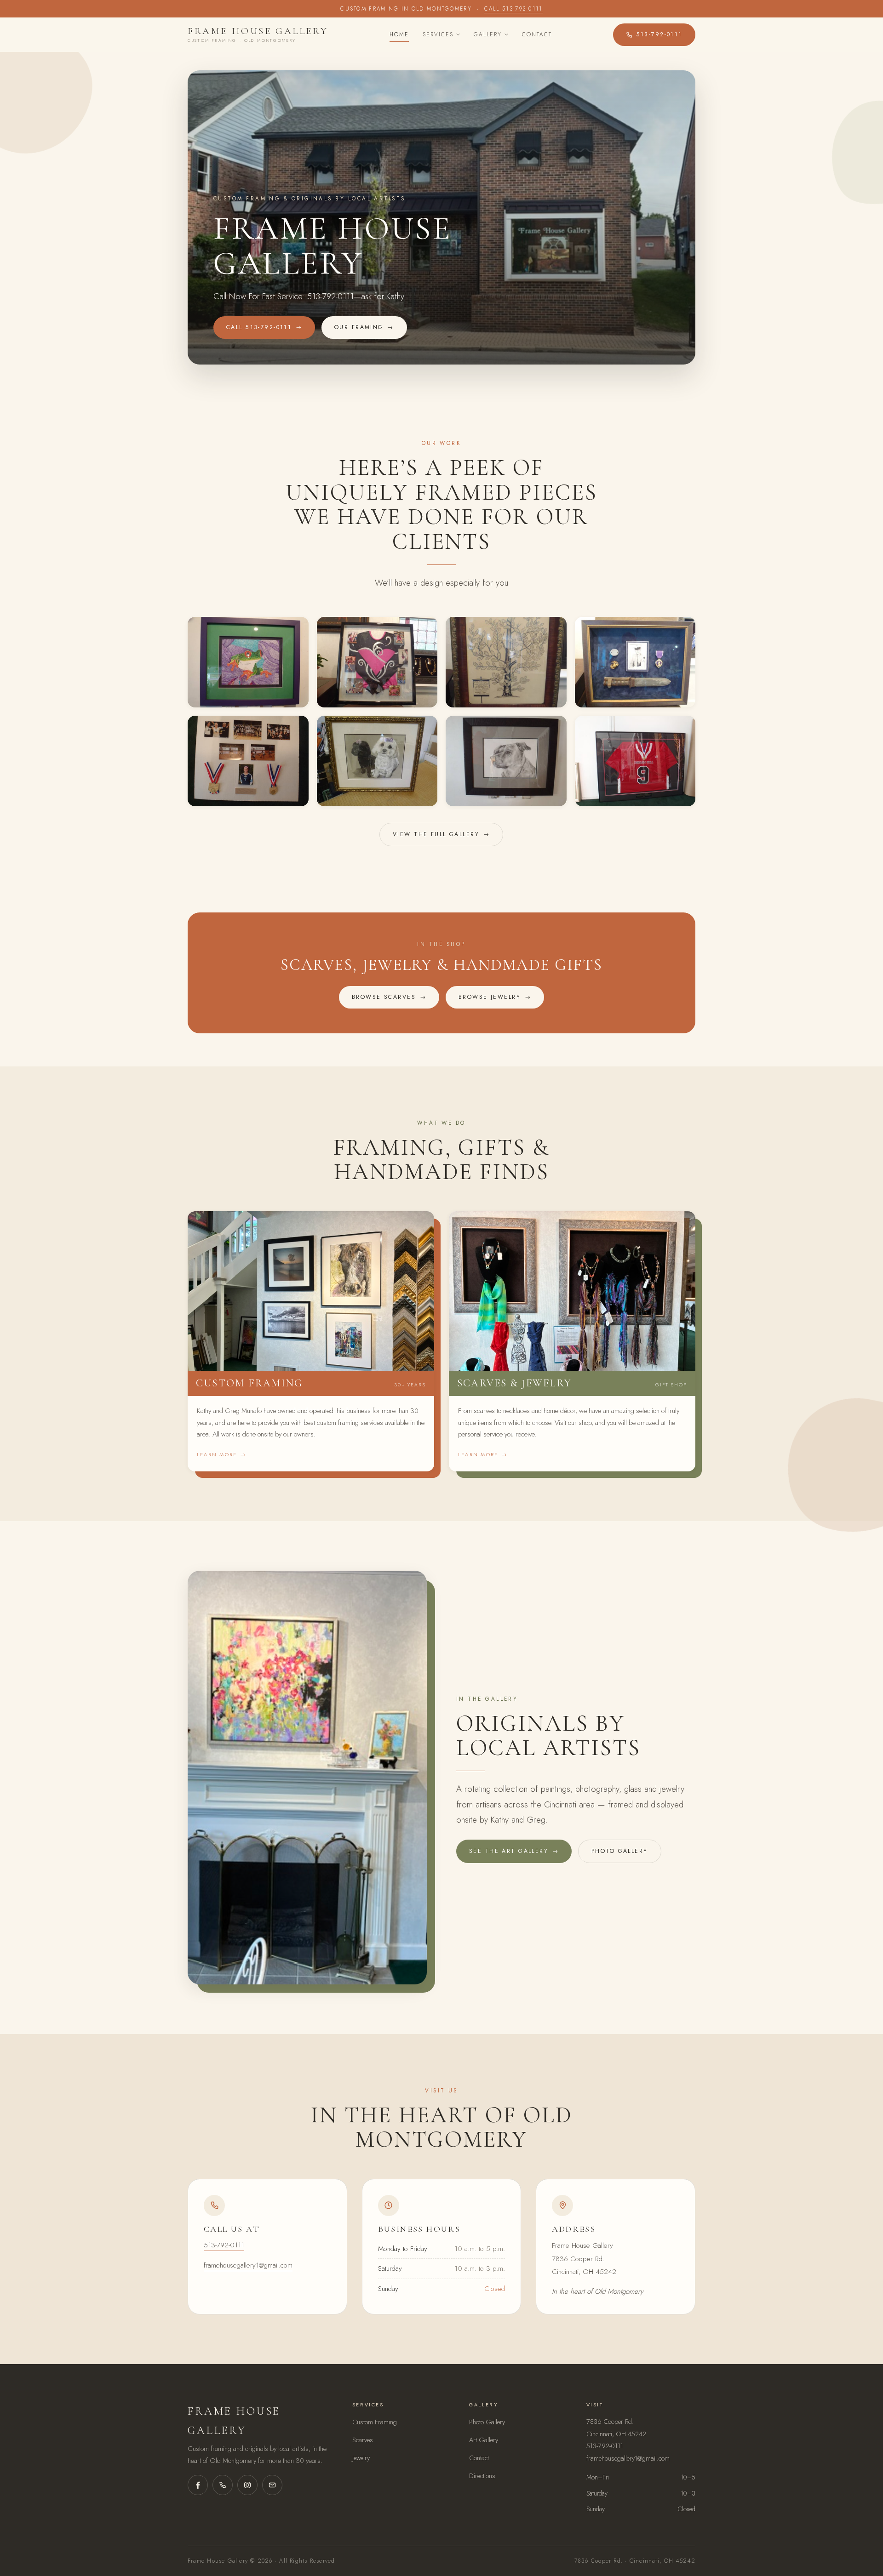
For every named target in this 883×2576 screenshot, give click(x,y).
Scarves (363, 2440)
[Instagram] (247, 2485)
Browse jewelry (495, 997)
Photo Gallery (487, 2422)
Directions (482, 2476)
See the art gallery (514, 1851)
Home (399, 34)
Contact (537, 34)
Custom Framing (375, 2422)
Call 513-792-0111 (513, 9)
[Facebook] (198, 2485)
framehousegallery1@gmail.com (248, 2265)
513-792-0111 (659, 34)
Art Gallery (484, 2440)
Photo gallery (620, 1851)
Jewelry (361, 2458)
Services (438, 34)
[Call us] (223, 2485)
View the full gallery (441, 834)
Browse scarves (389, 997)
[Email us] (272, 2485)
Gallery (488, 34)
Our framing (364, 327)
